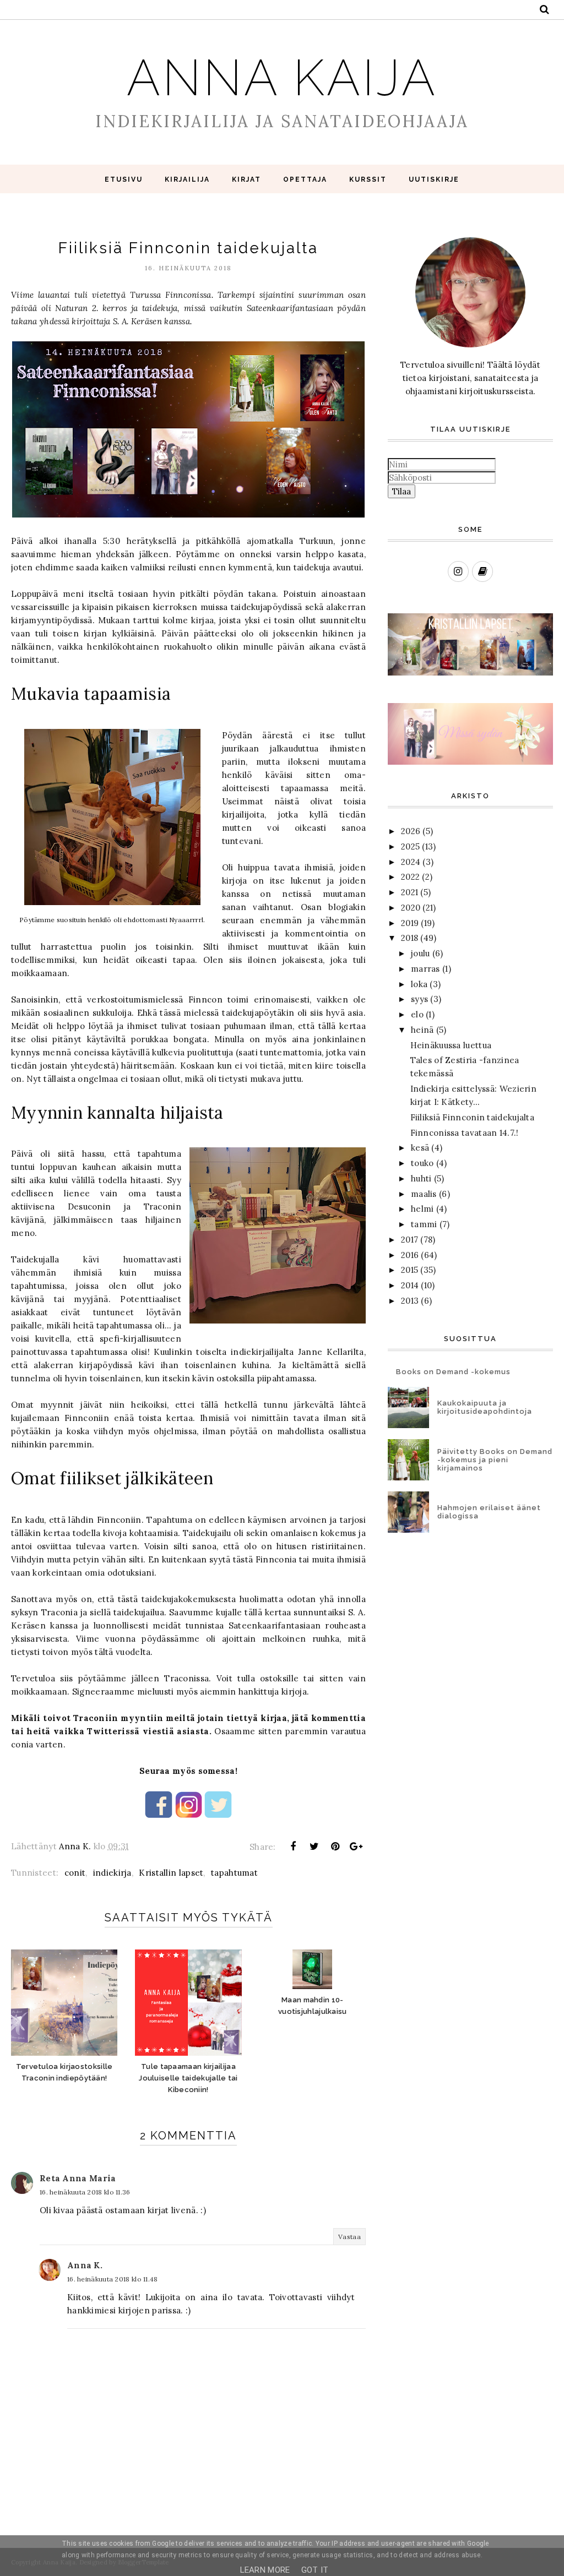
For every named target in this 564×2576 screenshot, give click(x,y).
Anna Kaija (282, 78)
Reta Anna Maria (78, 2178)
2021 (410, 892)
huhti (421, 1178)
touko (422, 1163)
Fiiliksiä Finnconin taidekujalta (473, 1117)
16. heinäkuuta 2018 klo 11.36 (85, 2192)
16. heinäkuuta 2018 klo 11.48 (113, 2279)
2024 (411, 862)
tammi (424, 1224)
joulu (421, 953)
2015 (410, 1270)
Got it (315, 2570)
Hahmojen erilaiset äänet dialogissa (489, 1512)
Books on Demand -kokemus (453, 1372)
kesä (420, 1148)
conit (75, 1873)
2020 (411, 908)
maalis (424, 1194)
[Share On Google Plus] (356, 1847)
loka (419, 984)
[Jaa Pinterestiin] (335, 1847)
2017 (410, 1240)
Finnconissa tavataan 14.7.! (465, 1133)
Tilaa (402, 491)
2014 (410, 1285)
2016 (410, 1255)
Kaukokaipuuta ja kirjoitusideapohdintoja (485, 1407)
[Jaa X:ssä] (314, 1847)
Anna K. (85, 2265)
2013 (410, 1301)
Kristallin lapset (171, 1873)
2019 (410, 923)
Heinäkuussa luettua (451, 1045)
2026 (411, 831)
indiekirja (112, 1873)
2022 (410, 877)
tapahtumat (234, 1873)
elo (417, 1014)
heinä (422, 1030)
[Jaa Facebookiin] (293, 1847)
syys (419, 999)
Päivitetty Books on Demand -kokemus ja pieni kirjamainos (495, 1460)
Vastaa (349, 2237)
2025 (410, 846)
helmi (422, 1209)
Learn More (265, 2570)
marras (425, 969)
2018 (410, 938)
